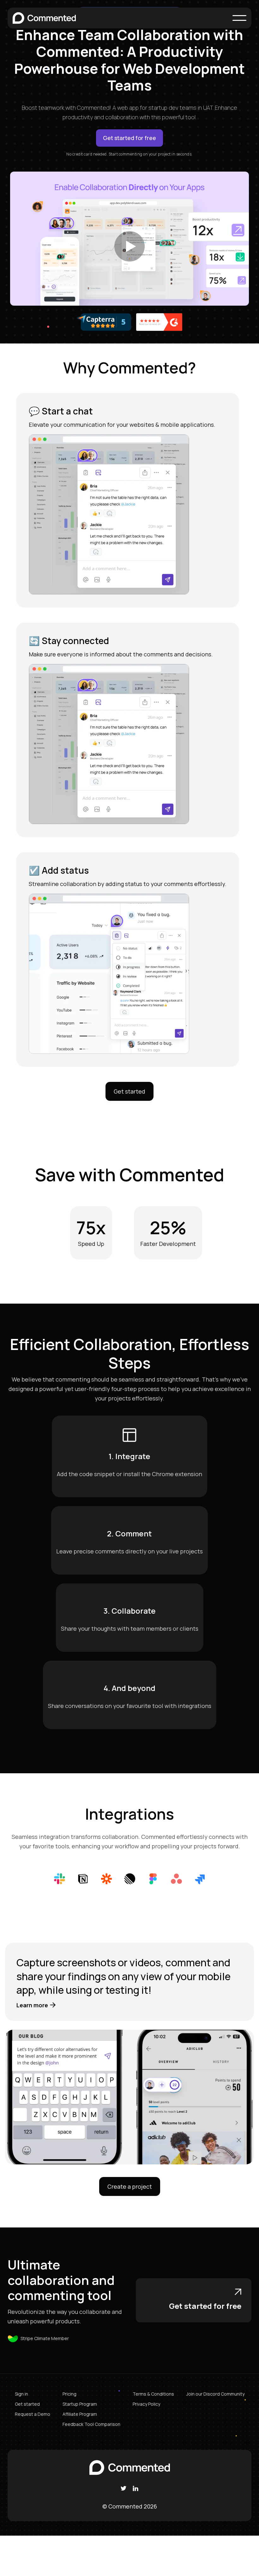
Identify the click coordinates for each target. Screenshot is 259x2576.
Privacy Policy (146, 2404)
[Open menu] (239, 18)
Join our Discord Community (215, 2394)
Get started (129, 1091)
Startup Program (80, 2404)
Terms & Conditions (153, 2394)
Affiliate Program (80, 2414)
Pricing (69, 2394)
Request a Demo (33, 2414)
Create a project (130, 2186)
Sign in (21, 2394)
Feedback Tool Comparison (91, 2424)
